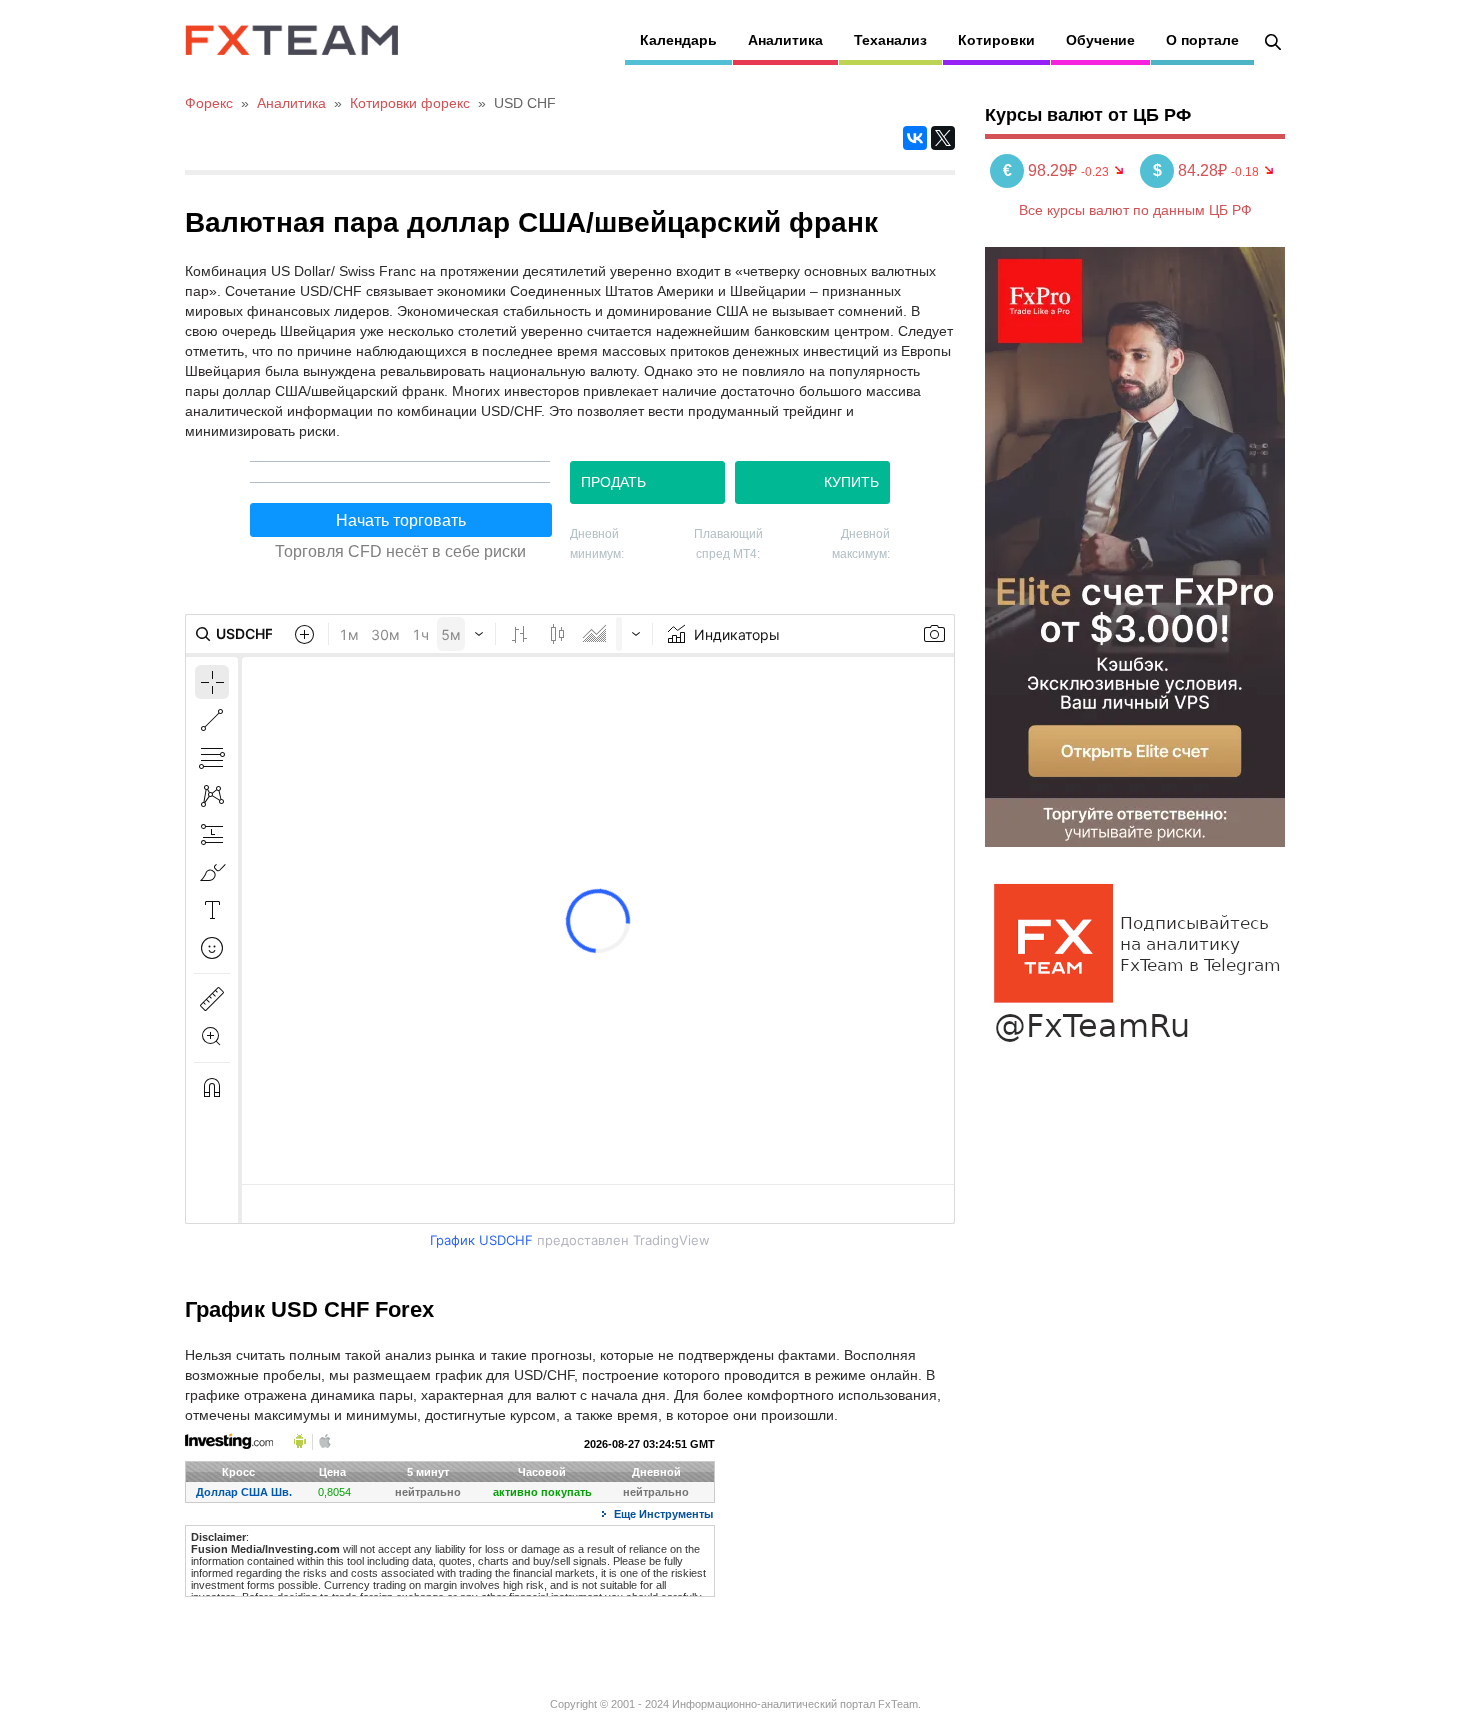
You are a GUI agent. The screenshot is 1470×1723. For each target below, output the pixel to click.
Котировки (996, 40)
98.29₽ (1042, 170)
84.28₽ (1192, 170)
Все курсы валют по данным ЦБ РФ (1135, 210)
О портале (1202, 40)
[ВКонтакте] (915, 138)
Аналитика (785, 40)
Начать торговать (401, 520)
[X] (943, 138)
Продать (613, 482)
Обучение (1100, 40)
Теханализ (890, 40)
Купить (851, 482)
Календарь (678, 40)
